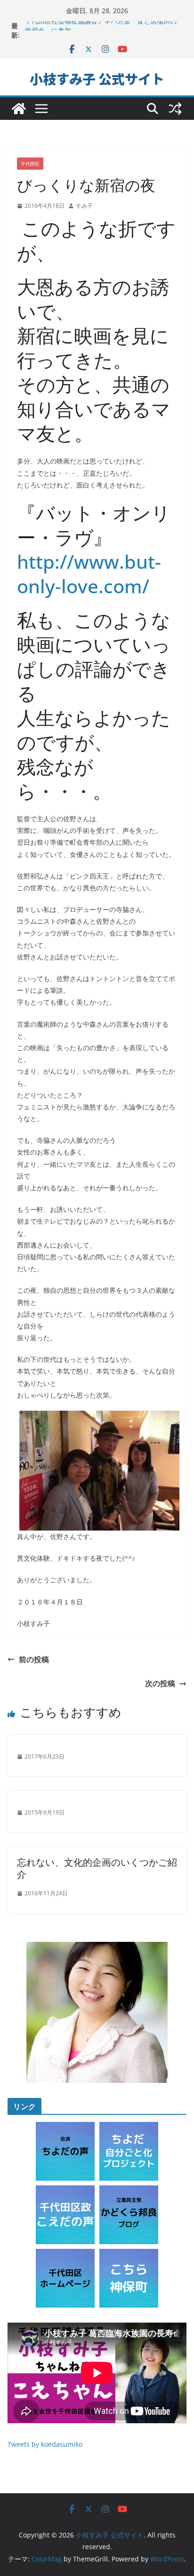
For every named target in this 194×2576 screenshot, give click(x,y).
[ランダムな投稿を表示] (175, 109)
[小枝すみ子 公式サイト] (19, 109)
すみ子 (84, 206)
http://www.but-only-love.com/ (89, 574)
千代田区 (30, 164)
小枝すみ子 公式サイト (97, 79)
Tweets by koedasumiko (45, 2444)
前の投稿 (34, 1659)
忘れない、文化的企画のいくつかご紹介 (97, 1868)
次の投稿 (160, 1683)
